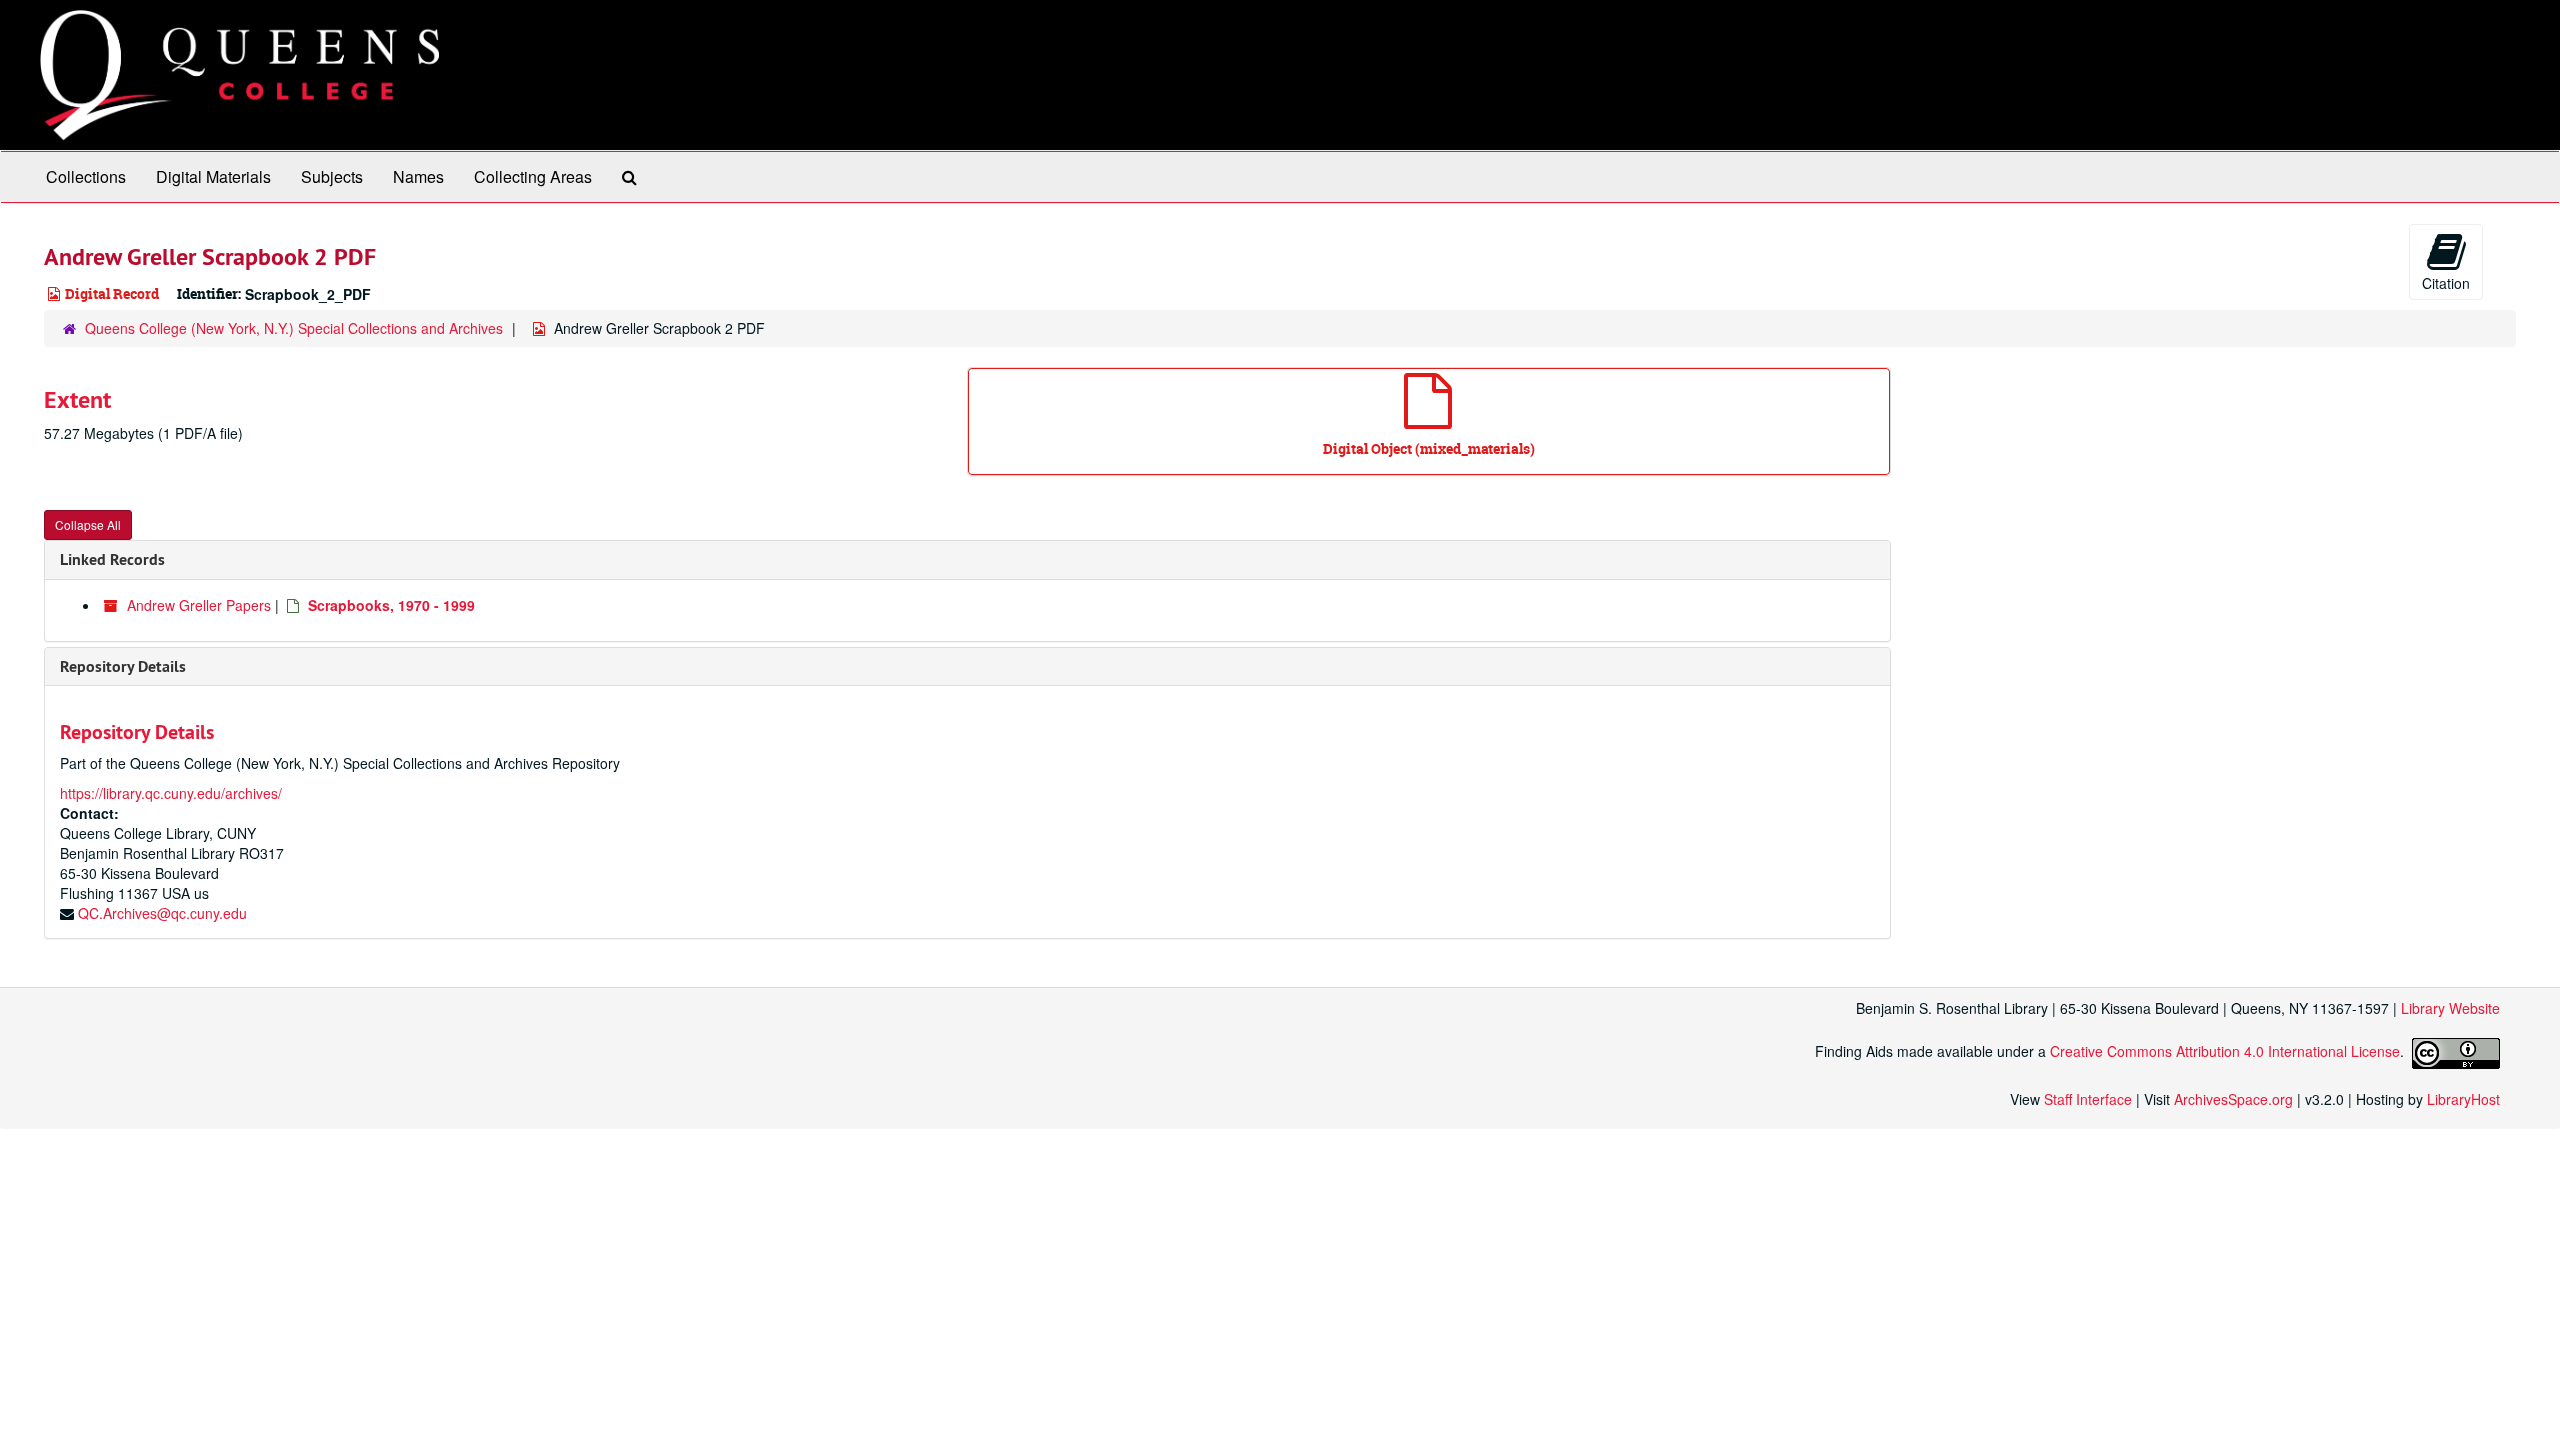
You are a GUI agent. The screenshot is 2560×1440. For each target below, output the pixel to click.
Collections (86, 176)
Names (418, 176)
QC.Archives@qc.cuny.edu (162, 913)
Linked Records (112, 559)
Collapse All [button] (88, 524)
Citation (2446, 283)
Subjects (332, 176)
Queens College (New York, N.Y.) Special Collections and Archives (294, 328)
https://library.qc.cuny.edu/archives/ (171, 793)
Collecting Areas (533, 176)
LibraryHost (2463, 1099)
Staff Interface (2088, 1099)
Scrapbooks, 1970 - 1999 (391, 605)
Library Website (2450, 1008)
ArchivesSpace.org (2233, 1099)
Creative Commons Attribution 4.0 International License (2225, 1051)
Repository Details (123, 666)
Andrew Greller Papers (199, 605)
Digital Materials (213, 176)
